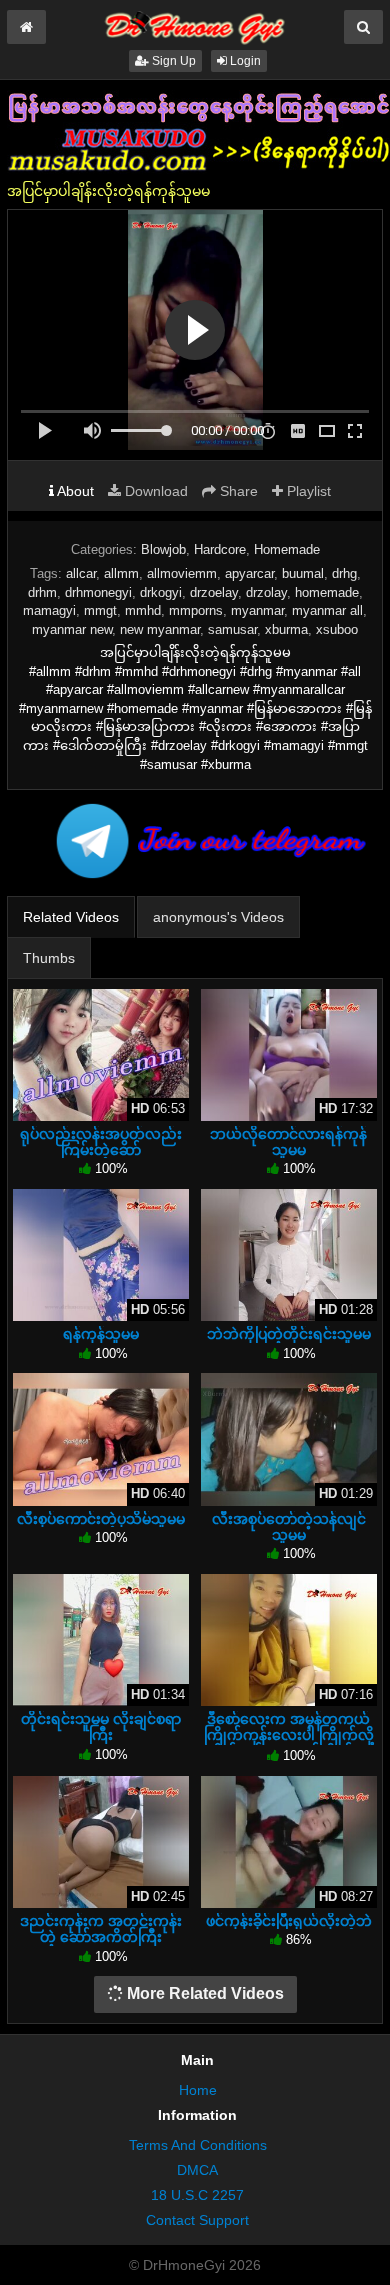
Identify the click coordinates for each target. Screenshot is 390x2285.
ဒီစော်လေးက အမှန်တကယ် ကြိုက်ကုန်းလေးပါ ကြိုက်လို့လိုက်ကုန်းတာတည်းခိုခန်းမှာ (289, 1735)
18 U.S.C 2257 (197, 2195)
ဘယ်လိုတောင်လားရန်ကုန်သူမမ (288, 1142)
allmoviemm (182, 573)
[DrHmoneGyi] (195, 24)
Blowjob (163, 549)
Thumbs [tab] (49, 958)
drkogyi (161, 592)
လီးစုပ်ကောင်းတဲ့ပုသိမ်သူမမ (101, 1519)
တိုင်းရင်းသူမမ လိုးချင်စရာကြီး (101, 1727)
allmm (121, 573)
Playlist (307, 491)
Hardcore (220, 549)
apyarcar (249, 573)
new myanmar (160, 629)
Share (237, 491)
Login (244, 61)
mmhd (143, 610)
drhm (42, 592)
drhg (344, 573)
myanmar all (327, 610)
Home (198, 2090)
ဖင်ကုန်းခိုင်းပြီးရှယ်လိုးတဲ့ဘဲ (289, 1921)
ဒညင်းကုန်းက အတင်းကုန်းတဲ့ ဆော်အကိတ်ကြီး (101, 1929)
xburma (286, 629)
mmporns (196, 610)
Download (154, 491)
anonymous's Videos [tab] (218, 917)
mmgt (100, 610)
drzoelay (214, 592)
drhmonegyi (98, 592)
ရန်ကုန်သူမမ (101, 1334)
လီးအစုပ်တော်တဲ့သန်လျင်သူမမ (289, 1527)
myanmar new (72, 629)
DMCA (197, 2170)
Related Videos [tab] (71, 917)
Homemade (287, 549)
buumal (303, 573)
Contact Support (197, 2220)
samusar (232, 629)
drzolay (266, 592)
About (74, 491)
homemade (327, 592)
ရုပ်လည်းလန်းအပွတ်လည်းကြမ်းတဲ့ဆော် (101, 1142)
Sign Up (172, 61)
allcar (81, 573)
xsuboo (337, 629)
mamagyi (49, 610)
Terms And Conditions (198, 2145)
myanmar (257, 610)
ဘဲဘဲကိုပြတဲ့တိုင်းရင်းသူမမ (289, 1334)
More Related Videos (203, 1993)
